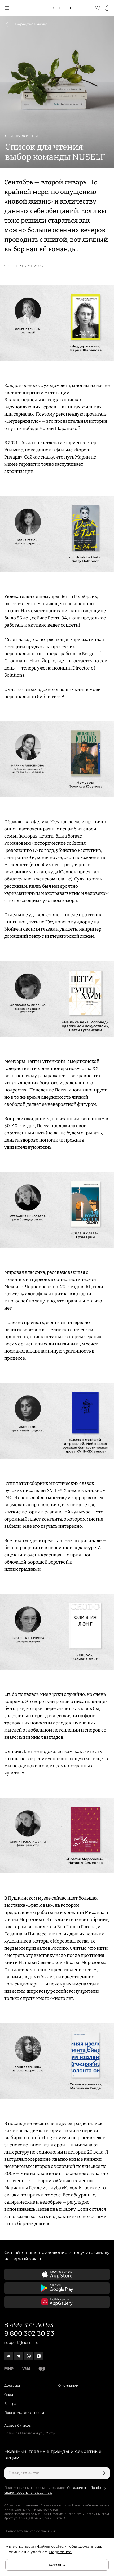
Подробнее (60, 2552)
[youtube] (39, 2356)
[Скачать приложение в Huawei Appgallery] (57, 2302)
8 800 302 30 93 (29, 2333)
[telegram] (19, 2356)
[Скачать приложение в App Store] (57, 2274)
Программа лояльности (24, 2413)
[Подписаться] (103, 2473)
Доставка (12, 2386)
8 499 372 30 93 (29, 2325)
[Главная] (57, 8)
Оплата (10, 2395)
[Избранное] (98, 8)
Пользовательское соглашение (30, 2531)
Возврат (11, 2404)
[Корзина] (107, 8)
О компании (68, 2386)
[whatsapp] (29, 2356)
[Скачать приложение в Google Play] (57, 2288)
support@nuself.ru (21, 2342)
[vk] (8, 2356)
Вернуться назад (31, 24)
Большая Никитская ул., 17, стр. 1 (31, 2433)
